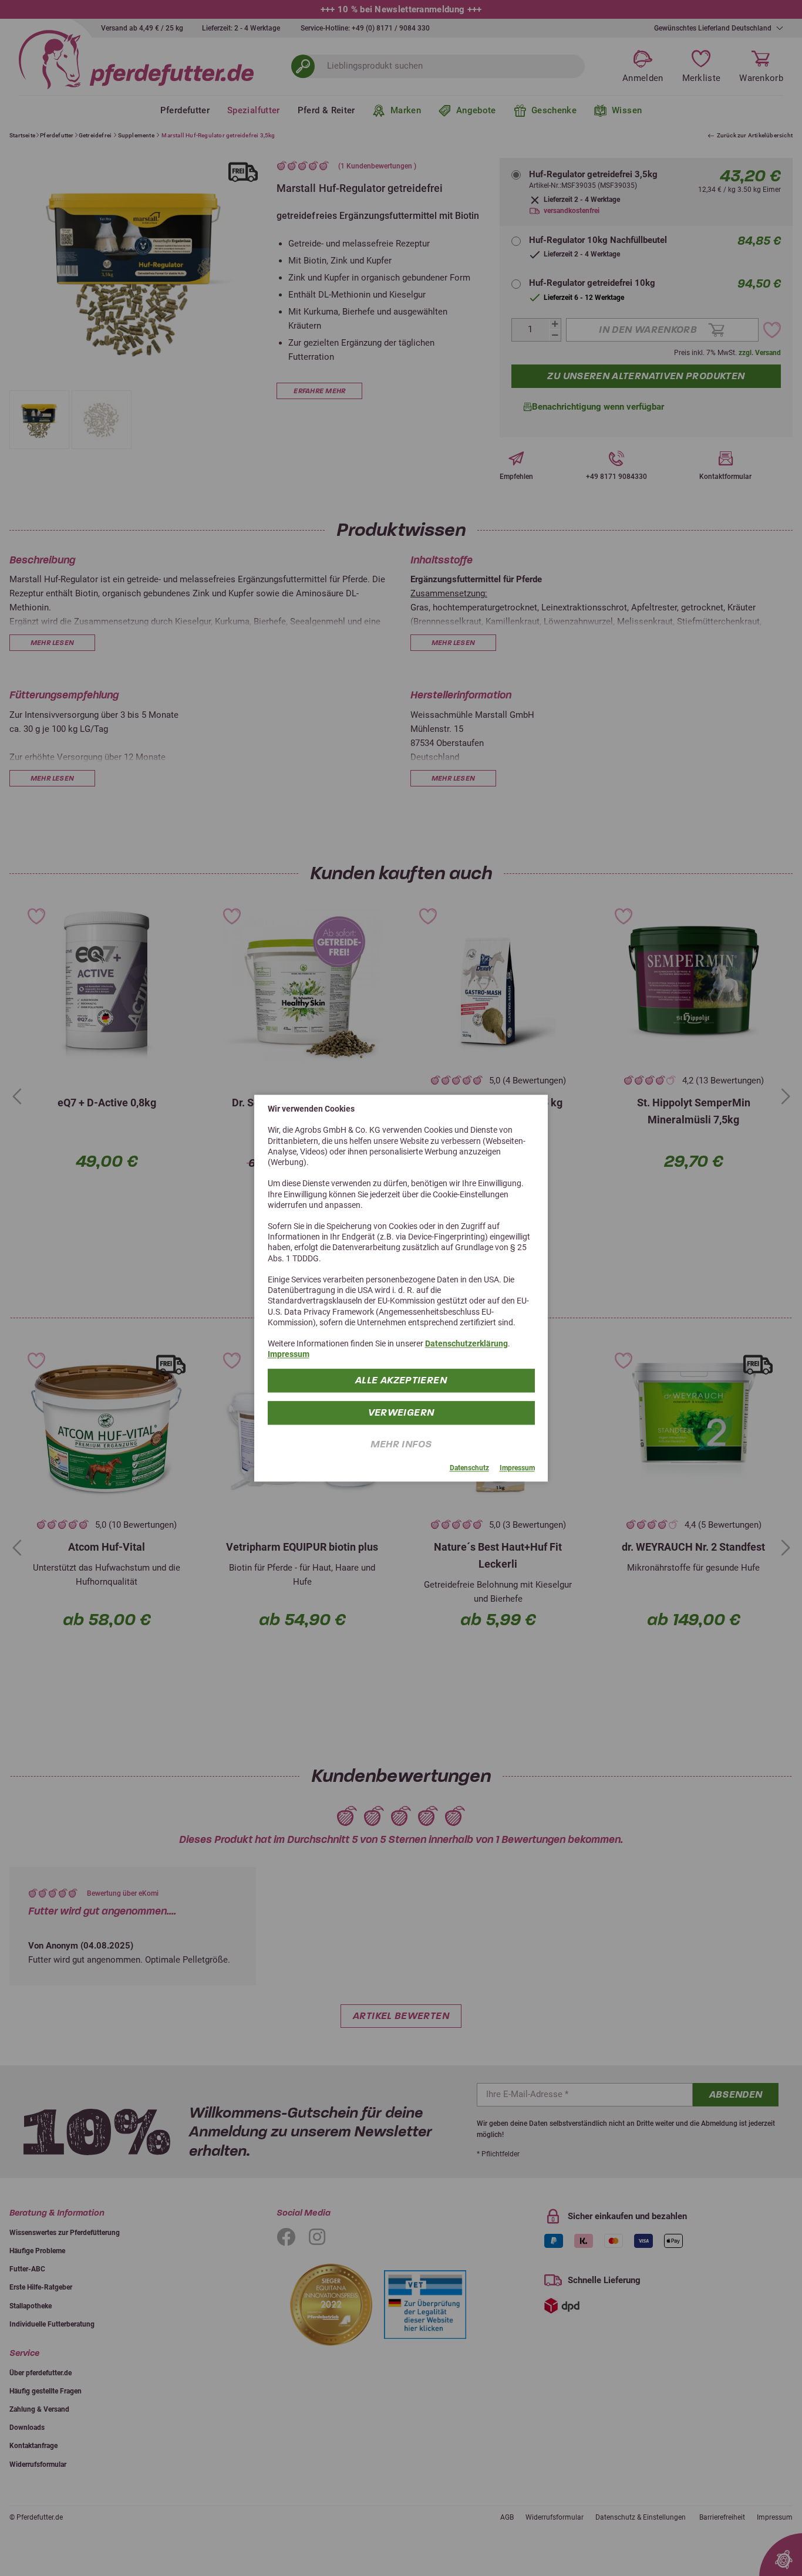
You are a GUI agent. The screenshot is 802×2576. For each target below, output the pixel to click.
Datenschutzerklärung (466, 1343)
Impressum (289, 1354)
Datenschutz (469, 1468)
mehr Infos (401, 1444)
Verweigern (401, 1412)
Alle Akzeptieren (401, 1380)
